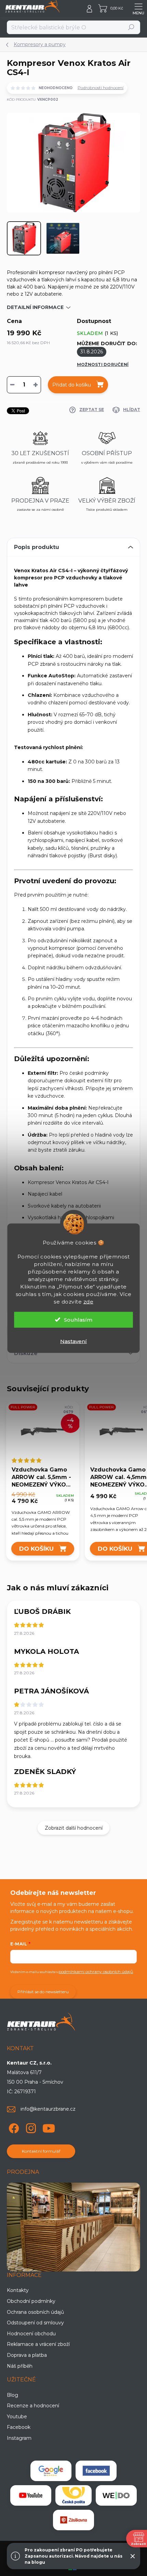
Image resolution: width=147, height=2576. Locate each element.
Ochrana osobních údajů (35, 2312)
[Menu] (138, 9)
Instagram (19, 2438)
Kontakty (18, 2290)
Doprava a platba (27, 2355)
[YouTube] (49, 2127)
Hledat (131, 27)
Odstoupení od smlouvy (35, 2323)
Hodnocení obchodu (31, 2334)
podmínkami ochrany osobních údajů (96, 1972)
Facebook (19, 2427)
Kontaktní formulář (41, 2151)
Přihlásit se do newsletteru (43, 1992)
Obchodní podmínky (31, 2301)
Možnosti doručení (103, 364)
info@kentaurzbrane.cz (48, 2109)
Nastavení (73, 1341)
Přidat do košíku (72, 385)
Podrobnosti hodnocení (101, 88)
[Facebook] (13, 2127)
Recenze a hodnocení (33, 2406)
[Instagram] (30, 2127)
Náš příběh (20, 2366)
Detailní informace (35, 307)
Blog (12, 2395)
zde (89, 1301)
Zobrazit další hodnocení (74, 1828)
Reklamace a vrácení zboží (38, 2344)
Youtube (17, 2417)
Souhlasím (78, 1319)
